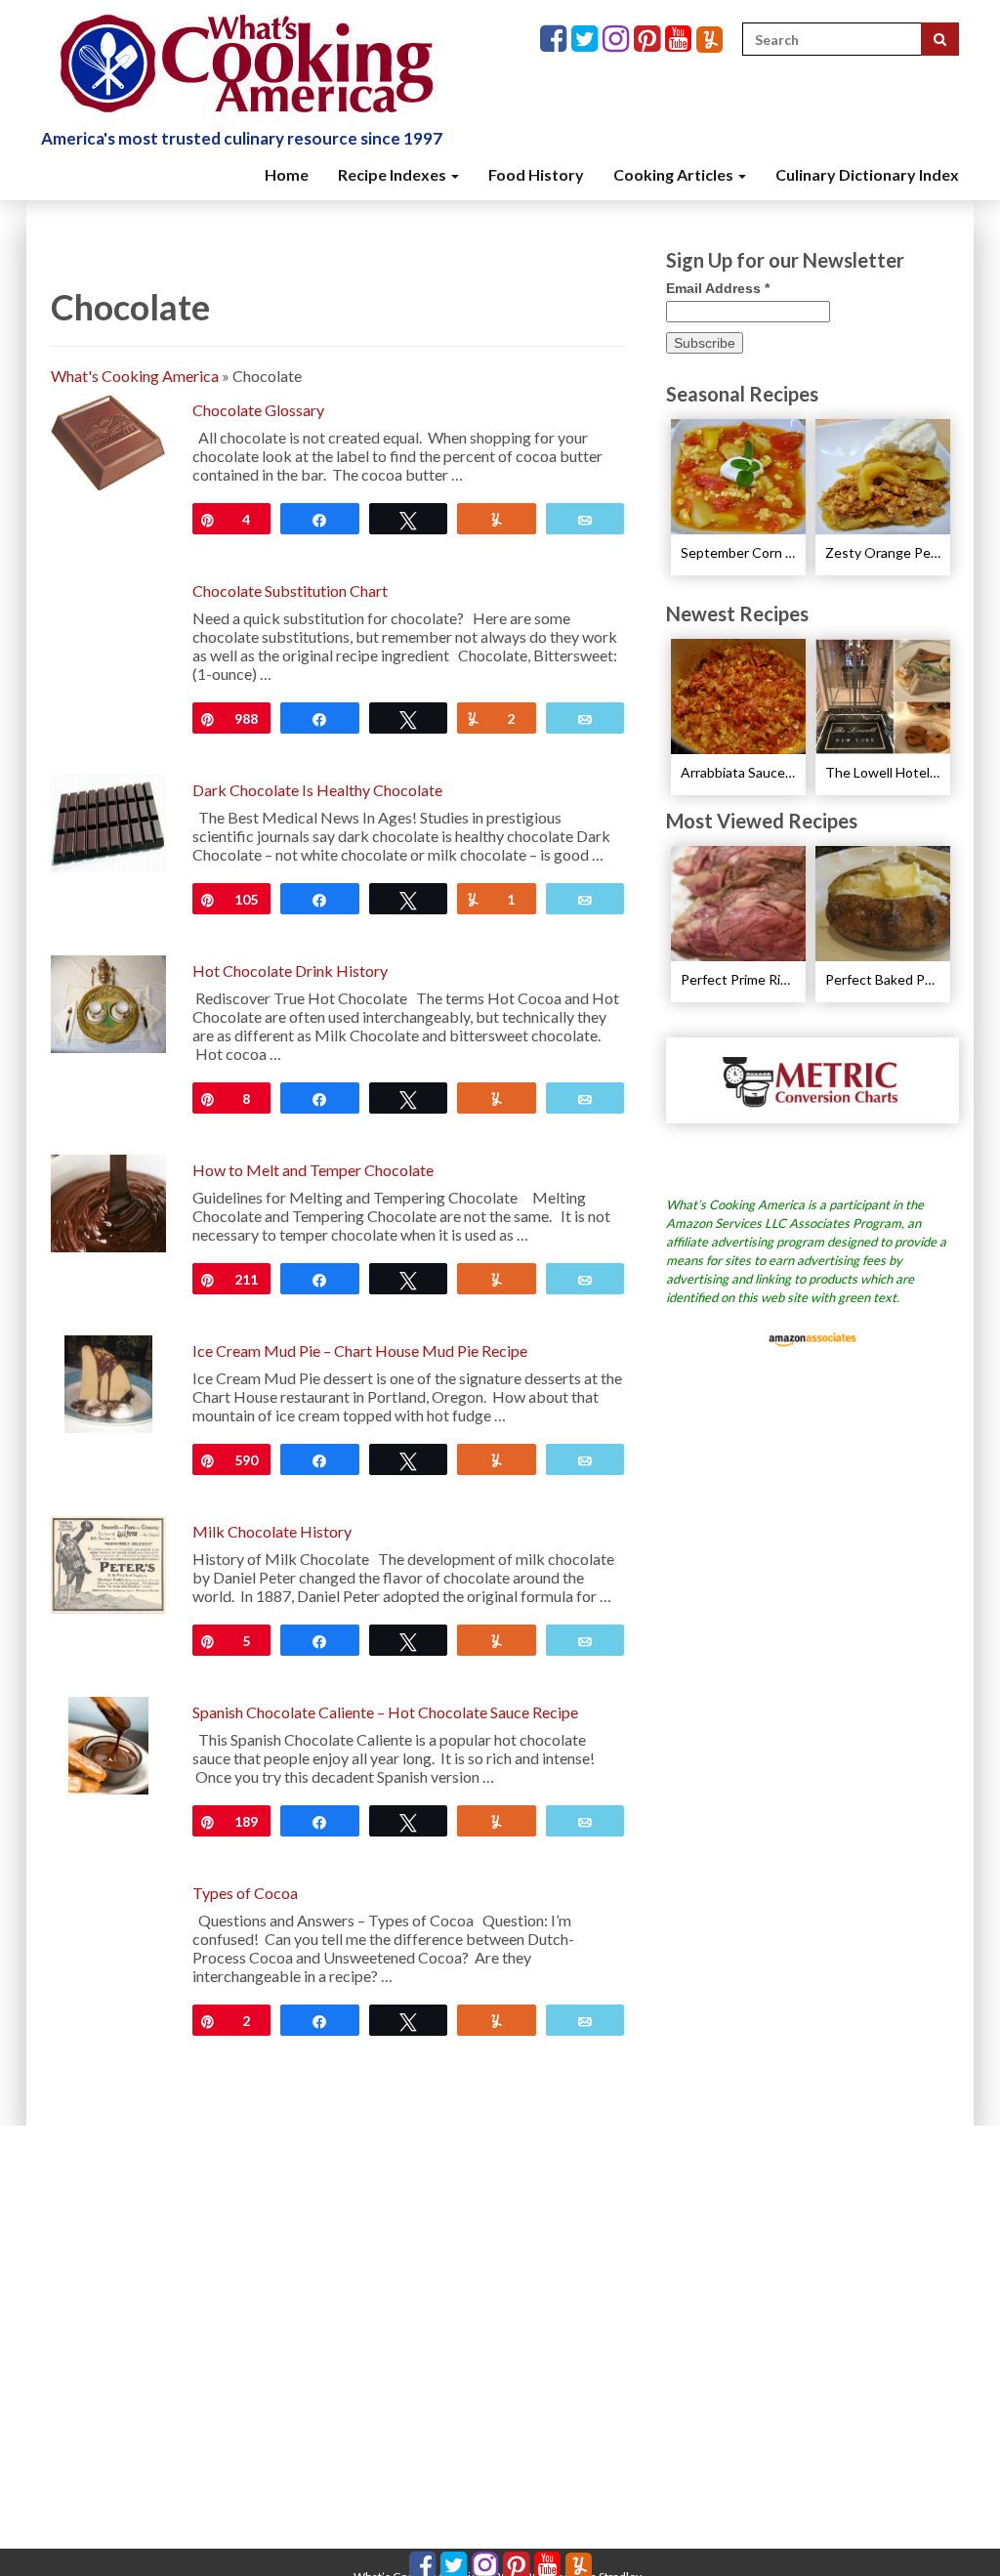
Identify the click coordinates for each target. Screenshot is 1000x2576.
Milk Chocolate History (272, 1531)
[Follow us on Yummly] (709, 40)
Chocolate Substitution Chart (290, 591)
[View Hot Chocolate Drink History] (108, 1002)
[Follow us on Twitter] (587, 40)
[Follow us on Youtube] (681, 40)
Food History (536, 174)
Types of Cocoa (245, 1893)
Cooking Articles (675, 174)
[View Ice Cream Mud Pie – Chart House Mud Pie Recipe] (109, 1382)
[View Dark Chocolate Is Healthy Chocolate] (108, 821)
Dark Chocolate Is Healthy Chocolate (317, 790)
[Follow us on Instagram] (618, 40)
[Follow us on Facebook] (556, 40)
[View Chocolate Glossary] (108, 441)
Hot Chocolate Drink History (290, 971)
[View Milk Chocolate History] (108, 1562)
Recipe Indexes (394, 174)
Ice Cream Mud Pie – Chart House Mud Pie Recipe (360, 1351)
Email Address (718, 288)
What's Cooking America (135, 376)
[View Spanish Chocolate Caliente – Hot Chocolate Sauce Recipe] (108, 1743)
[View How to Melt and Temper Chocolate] (108, 1201)
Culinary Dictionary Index (867, 174)
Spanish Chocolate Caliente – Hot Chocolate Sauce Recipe (385, 1712)
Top (954, 2530)
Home (287, 174)
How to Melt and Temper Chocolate (313, 1170)
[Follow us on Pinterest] (649, 40)
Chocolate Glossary (258, 410)
